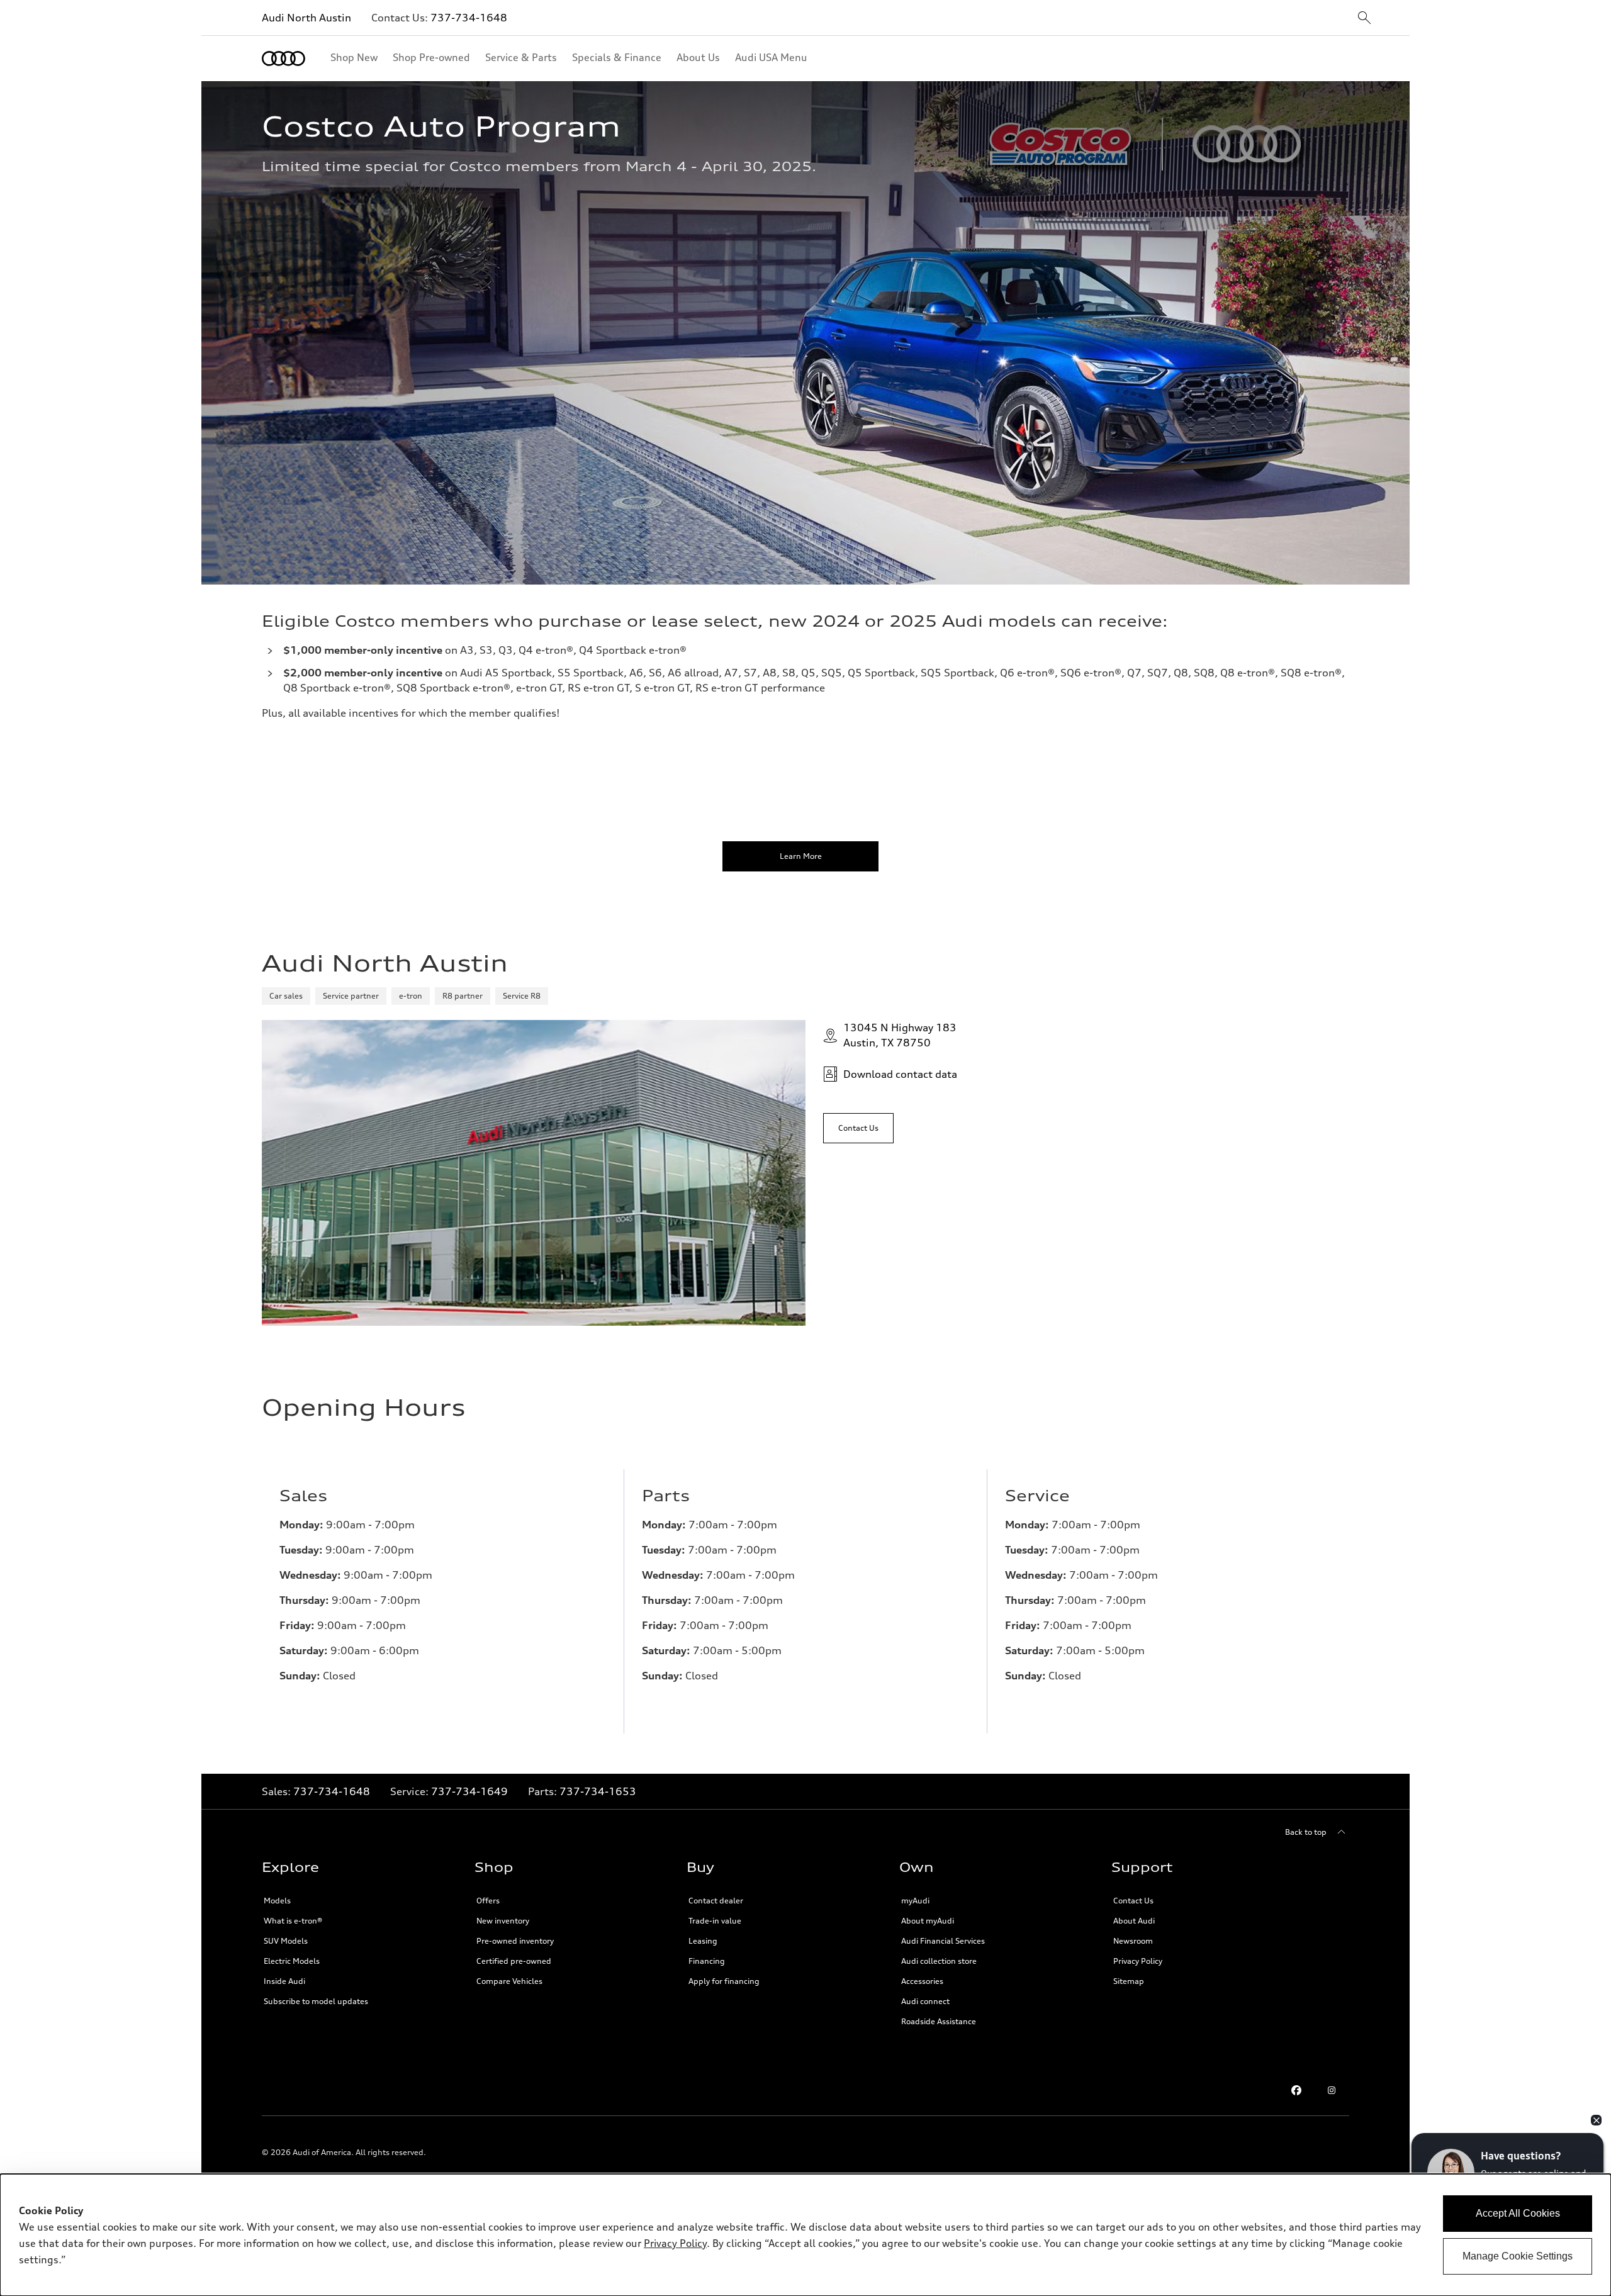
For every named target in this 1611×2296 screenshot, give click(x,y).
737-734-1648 (469, 18)
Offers (488, 1901)
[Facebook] (1296, 2090)
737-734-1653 (598, 1791)
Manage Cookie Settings (1518, 2256)
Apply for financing (724, 1981)
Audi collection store (939, 1961)
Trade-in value (715, 1921)
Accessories (922, 1981)
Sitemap (1129, 1981)
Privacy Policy (1138, 1961)
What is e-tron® (293, 1921)
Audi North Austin (306, 18)
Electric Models (292, 1961)
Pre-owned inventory (515, 1941)
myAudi (915, 1901)
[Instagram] (1332, 2090)
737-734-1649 (469, 1791)
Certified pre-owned (514, 1961)
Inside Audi (284, 1981)
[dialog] (805, 2235)
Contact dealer (716, 1901)
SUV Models (286, 1941)
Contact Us (1133, 1901)
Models (277, 1901)
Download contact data (900, 1074)
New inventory (503, 1921)
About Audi (1134, 1921)
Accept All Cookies (1518, 2213)
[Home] (283, 59)
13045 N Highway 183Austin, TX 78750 (900, 1035)
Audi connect (925, 2001)
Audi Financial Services (943, 1941)
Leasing (703, 1941)
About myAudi (928, 1921)
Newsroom (1133, 1941)
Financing (707, 1961)
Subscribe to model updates (316, 2001)
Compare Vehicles (509, 1981)
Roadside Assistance (939, 2021)
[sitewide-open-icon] (1364, 19)
